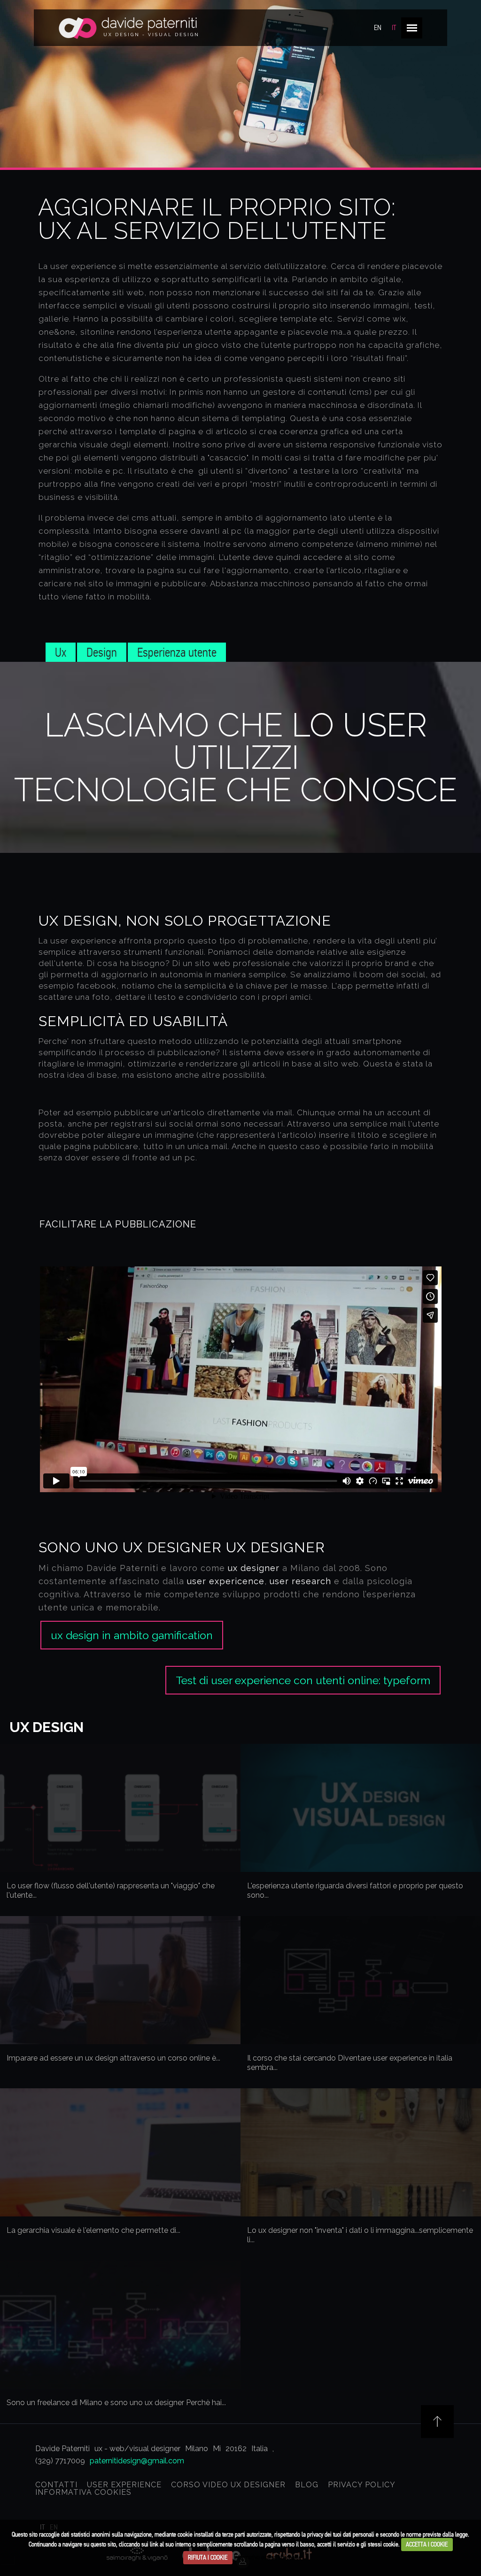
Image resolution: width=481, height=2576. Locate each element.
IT (394, 28)
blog (307, 2485)
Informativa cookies (83, 2492)
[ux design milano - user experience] (128, 30)
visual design (174, 35)
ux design (122, 35)
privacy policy (362, 2485)
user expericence (226, 1581)
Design (102, 652)
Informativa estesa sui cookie (268, 2557)
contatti (56, 2485)
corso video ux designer (228, 2485)
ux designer (275, 1547)
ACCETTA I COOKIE (427, 2544)
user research (300, 1581)
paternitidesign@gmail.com (137, 2461)
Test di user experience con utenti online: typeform (303, 1680)
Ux (61, 652)
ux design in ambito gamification (132, 1635)
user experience (124, 2485)
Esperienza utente (177, 652)
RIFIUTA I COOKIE (208, 2557)
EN (378, 28)
